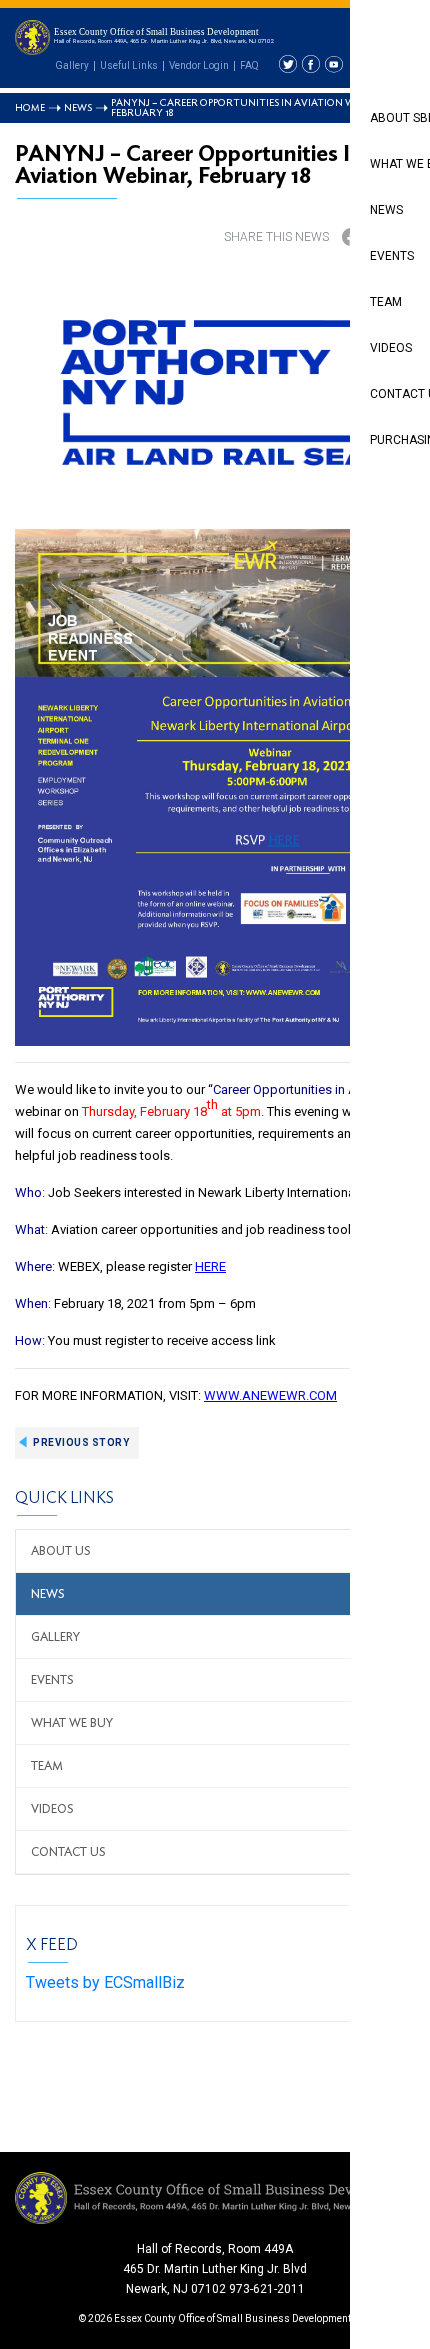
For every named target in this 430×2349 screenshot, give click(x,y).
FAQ (249, 65)
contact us (68, 1852)
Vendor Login (199, 65)
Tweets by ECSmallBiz (105, 1982)
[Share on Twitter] (392, 237)
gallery (55, 1637)
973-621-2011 (267, 2289)
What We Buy (72, 1723)
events (52, 1680)
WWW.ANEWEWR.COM (270, 1395)
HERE (210, 1266)
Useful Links (129, 65)
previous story (81, 1442)
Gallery (72, 65)
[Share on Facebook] (351, 237)
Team (47, 1766)
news (48, 1594)
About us (61, 1551)
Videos (52, 1809)
